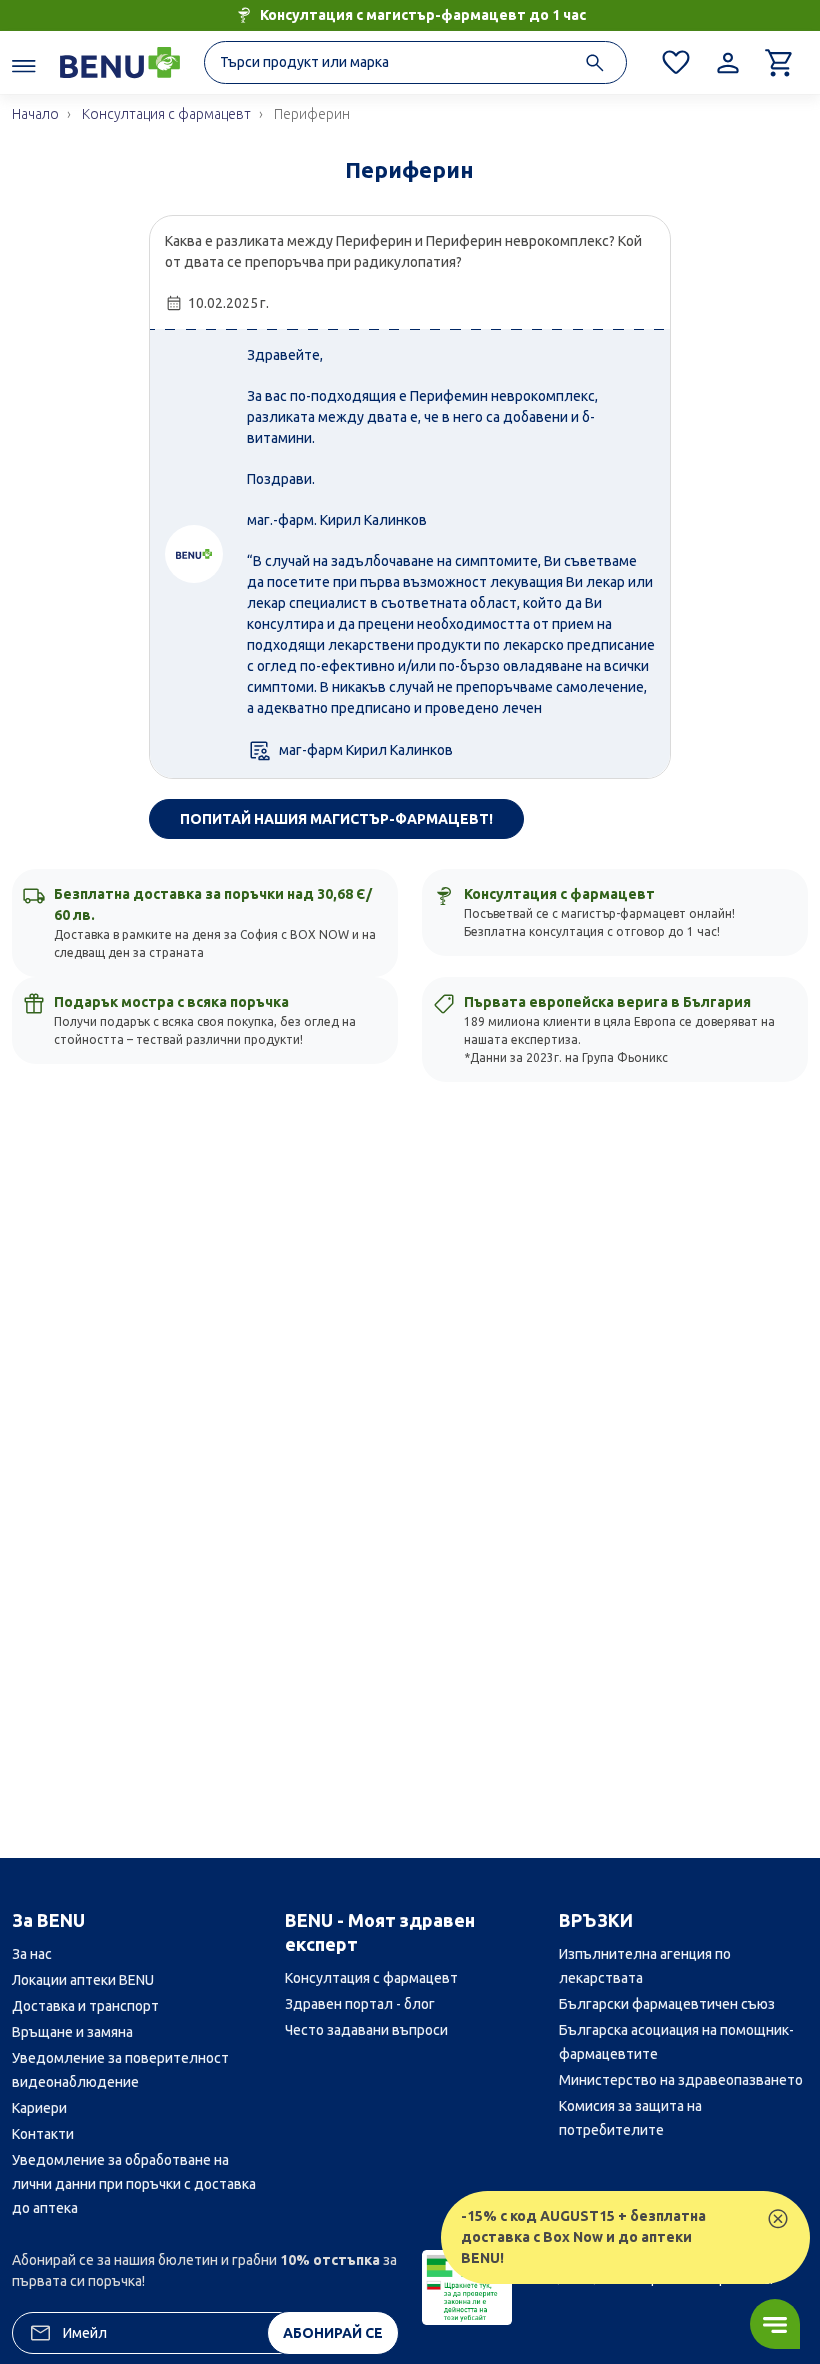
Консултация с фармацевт (371, 1978)
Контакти (43, 2134)
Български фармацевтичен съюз (667, 2004)
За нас (32, 1954)
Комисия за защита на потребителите (630, 2118)
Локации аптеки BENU (83, 1980)
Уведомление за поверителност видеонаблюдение (120, 2070)
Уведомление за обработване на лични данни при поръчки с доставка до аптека (134, 2184)
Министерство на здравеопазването (681, 2080)
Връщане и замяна (72, 2032)
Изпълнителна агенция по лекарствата (645, 1966)
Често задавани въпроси (366, 2030)
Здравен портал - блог (360, 2004)
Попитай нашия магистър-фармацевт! (336, 819)
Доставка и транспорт (85, 2006)
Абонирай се (333, 2333)
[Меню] (24, 65)
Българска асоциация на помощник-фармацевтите (676, 2042)
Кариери (39, 2108)
